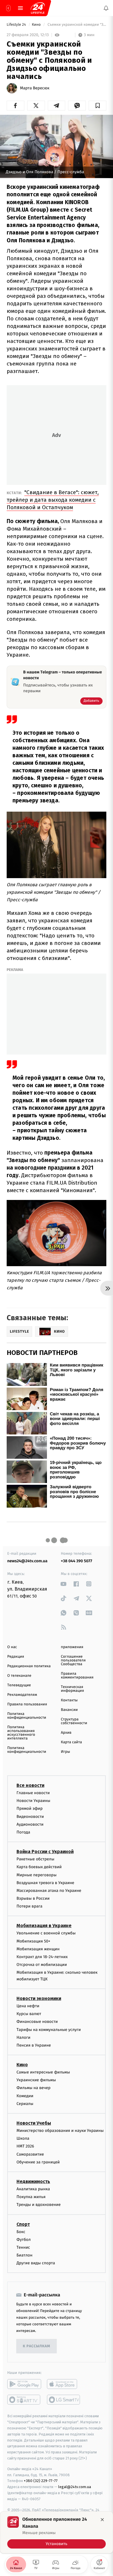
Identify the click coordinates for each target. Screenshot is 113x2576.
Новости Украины (33, 1801)
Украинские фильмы (36, 2080)
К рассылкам (37, 2346)
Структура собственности (74, 1721)
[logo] (38, 8)
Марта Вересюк (35, 88)
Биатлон (24, 2255)
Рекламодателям (22, 1695)
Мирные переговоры (37, 1875)
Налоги (23, 2037)
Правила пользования (27, 1704)
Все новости (30, 1785)
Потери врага (29, 1906)
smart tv (24, 2400)
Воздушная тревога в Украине (45, 1883)
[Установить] (57, 2532)
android (24, 2384)
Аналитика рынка (33, 2189)
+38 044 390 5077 (76, 1561)
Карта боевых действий (39, 1867)
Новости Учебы (34, 2123)
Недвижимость (33, 2181)
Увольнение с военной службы (46, 1933)
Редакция (16, 1657)
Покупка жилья (31, 2197)
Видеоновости (30, 1817)
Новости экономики (39, 1998)
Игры (65, 1752)
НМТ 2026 (25, 2146)
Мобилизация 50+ (33, 1941)
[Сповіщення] (106, 8)
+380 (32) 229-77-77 (41, 2481)
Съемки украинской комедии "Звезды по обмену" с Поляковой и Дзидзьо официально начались (76, 25)
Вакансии (69, 1710)
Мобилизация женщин (38, 1949)
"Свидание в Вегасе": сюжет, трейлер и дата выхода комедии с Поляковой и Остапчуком (53, 500)
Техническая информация (72, 1689)
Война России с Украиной (45, 1852)
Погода (23, 1832)
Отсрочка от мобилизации (42, 1965)
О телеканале (19, 1676)
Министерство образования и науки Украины (60, 2131)
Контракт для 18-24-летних (42, 1957)
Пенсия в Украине (34, 2045)
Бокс (21, 2232)
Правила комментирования (77, 1676)
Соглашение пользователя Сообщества (73, 1660)
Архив (66, 1733)
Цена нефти (28, 2006)
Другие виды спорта (36, 2263)
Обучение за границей (38, 2162)
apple (64, 2384)
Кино (37, 25)
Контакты (69, 1700)
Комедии (25, 2096)
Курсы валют (29, 2014)
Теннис (23, 2247)
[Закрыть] (102, 2520)
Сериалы (25, 2104)
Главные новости (33, 1793)
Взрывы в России (33, 1898)
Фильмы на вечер (33, 2088)
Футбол (24, 2240)
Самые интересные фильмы (43, 2072)
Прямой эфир (30, 1809)
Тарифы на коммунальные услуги (49, 2030)
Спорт (23, 2224)
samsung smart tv (64, 2400)
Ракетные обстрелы (35, 1859)
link (64, 1584)
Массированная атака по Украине (49, 1891)
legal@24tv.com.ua (75, 2487)
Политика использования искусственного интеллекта (21, 1733)
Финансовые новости (37, 2022)
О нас (12, 1647)
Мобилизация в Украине (44, 1926)
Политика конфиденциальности (27, 1716)
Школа (23, 2139)
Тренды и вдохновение (39, 2205)
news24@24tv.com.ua (27, 1561)
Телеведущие (19, 1685)
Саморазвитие (30, 2154)
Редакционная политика (29, 1666)
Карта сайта (71, 1742)
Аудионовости (30, 1824)
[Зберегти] (97, 106)
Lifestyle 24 (17, 25)
